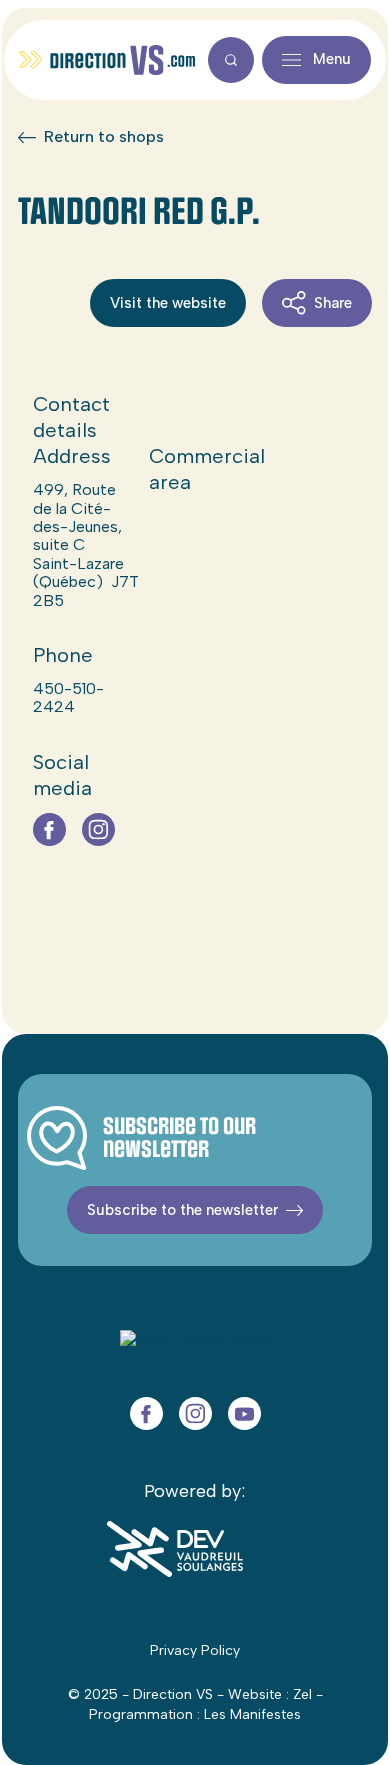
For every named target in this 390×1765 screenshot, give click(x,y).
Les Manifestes (252, 1714)
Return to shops (104, 137)
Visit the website (168, 303)
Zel (302, 1694)
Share (333, 303)
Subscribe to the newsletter (182, 1210)
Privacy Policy (195, 1650)
